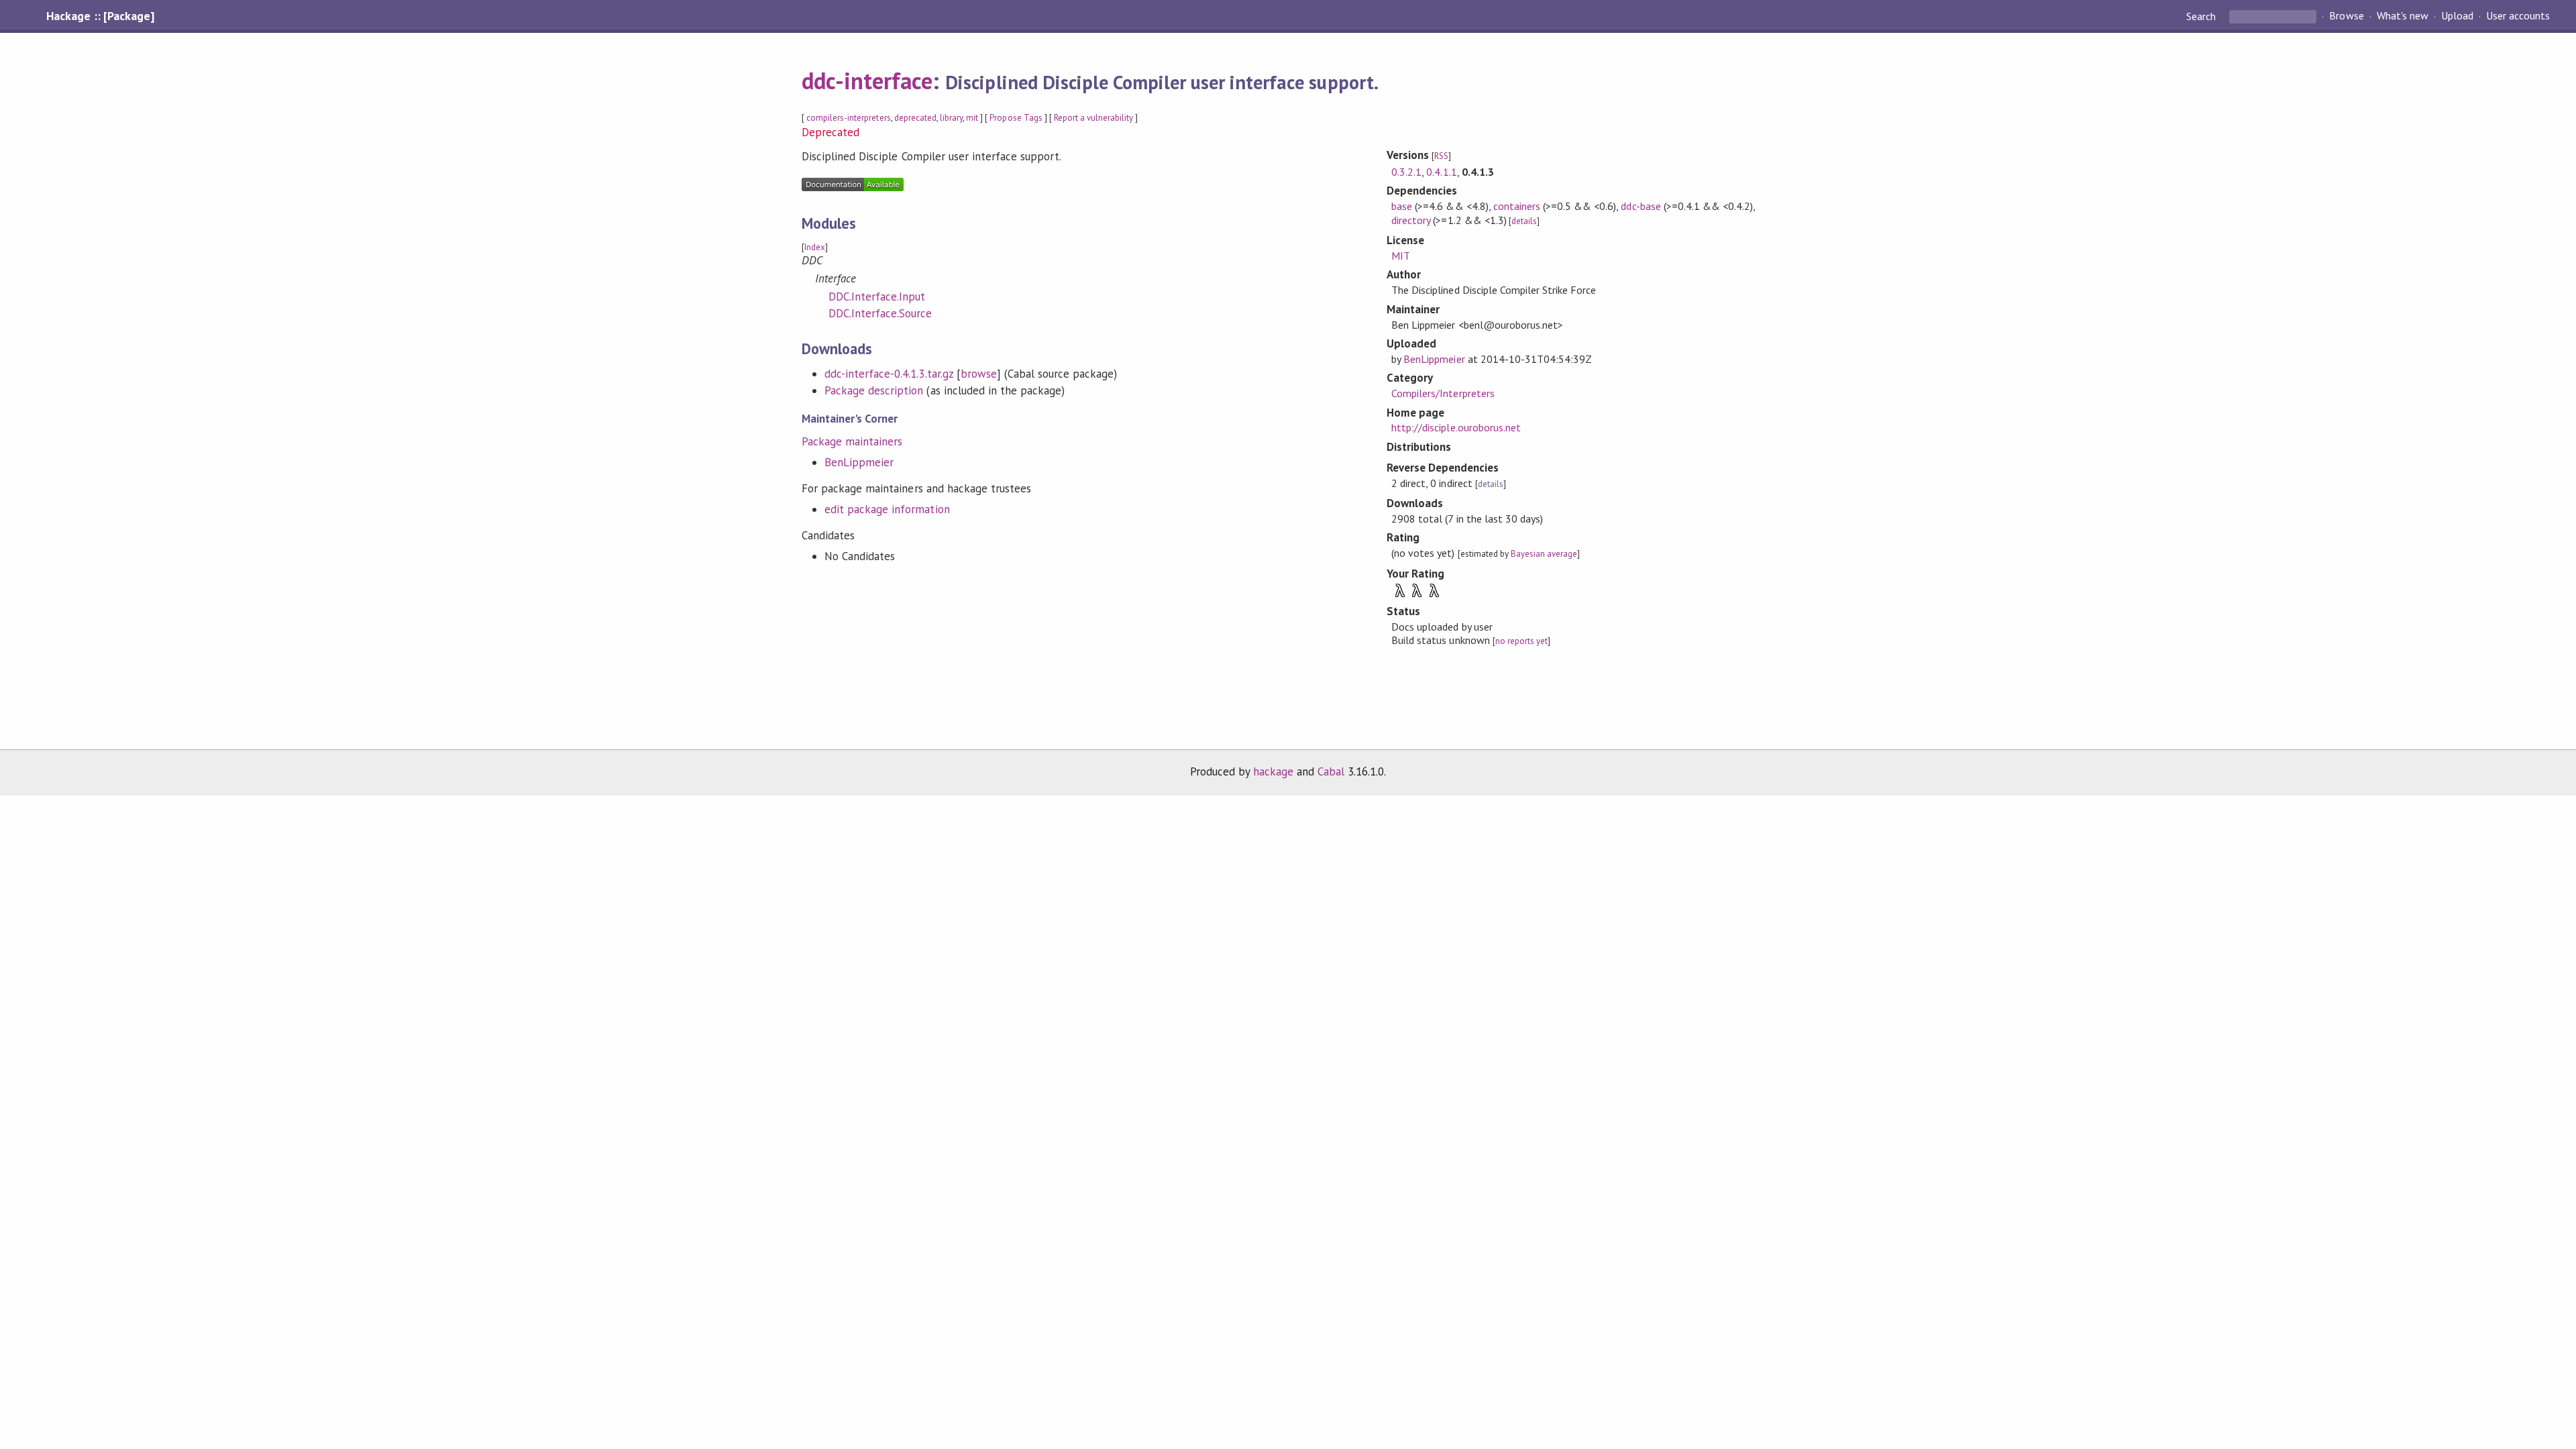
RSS (1441, 156)
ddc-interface (867, 80)
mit (972, 118)
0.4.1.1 (1441, 172)
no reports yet (1521, 641)
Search (2202, 16)
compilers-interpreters (849, 118)
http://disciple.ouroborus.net (1456, 427)
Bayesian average (1544, 554)
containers (1517, 206)
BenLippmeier (859, 462)
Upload (2457, 16)
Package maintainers (852, 441)
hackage (1273, 771)
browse (979, 374)
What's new (2403, 16)
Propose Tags (1016, 118)
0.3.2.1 (1406, 172)
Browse (2346, 16)
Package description (874, 390)
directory (1411, 220)
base (1402, 206)
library (951, 118)
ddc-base (1641, 206)
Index (815, 247)
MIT (1401, 256)
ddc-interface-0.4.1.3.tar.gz (889, 374)
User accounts (2518, 16)
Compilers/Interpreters (1443, 393)
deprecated (915, 118)
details (1524, 221)
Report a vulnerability (1094, 118)
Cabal (1331, 771)
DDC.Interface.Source (880, 313)
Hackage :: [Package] (100, 16)
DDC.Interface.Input (877, 297)
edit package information (887, 509)
